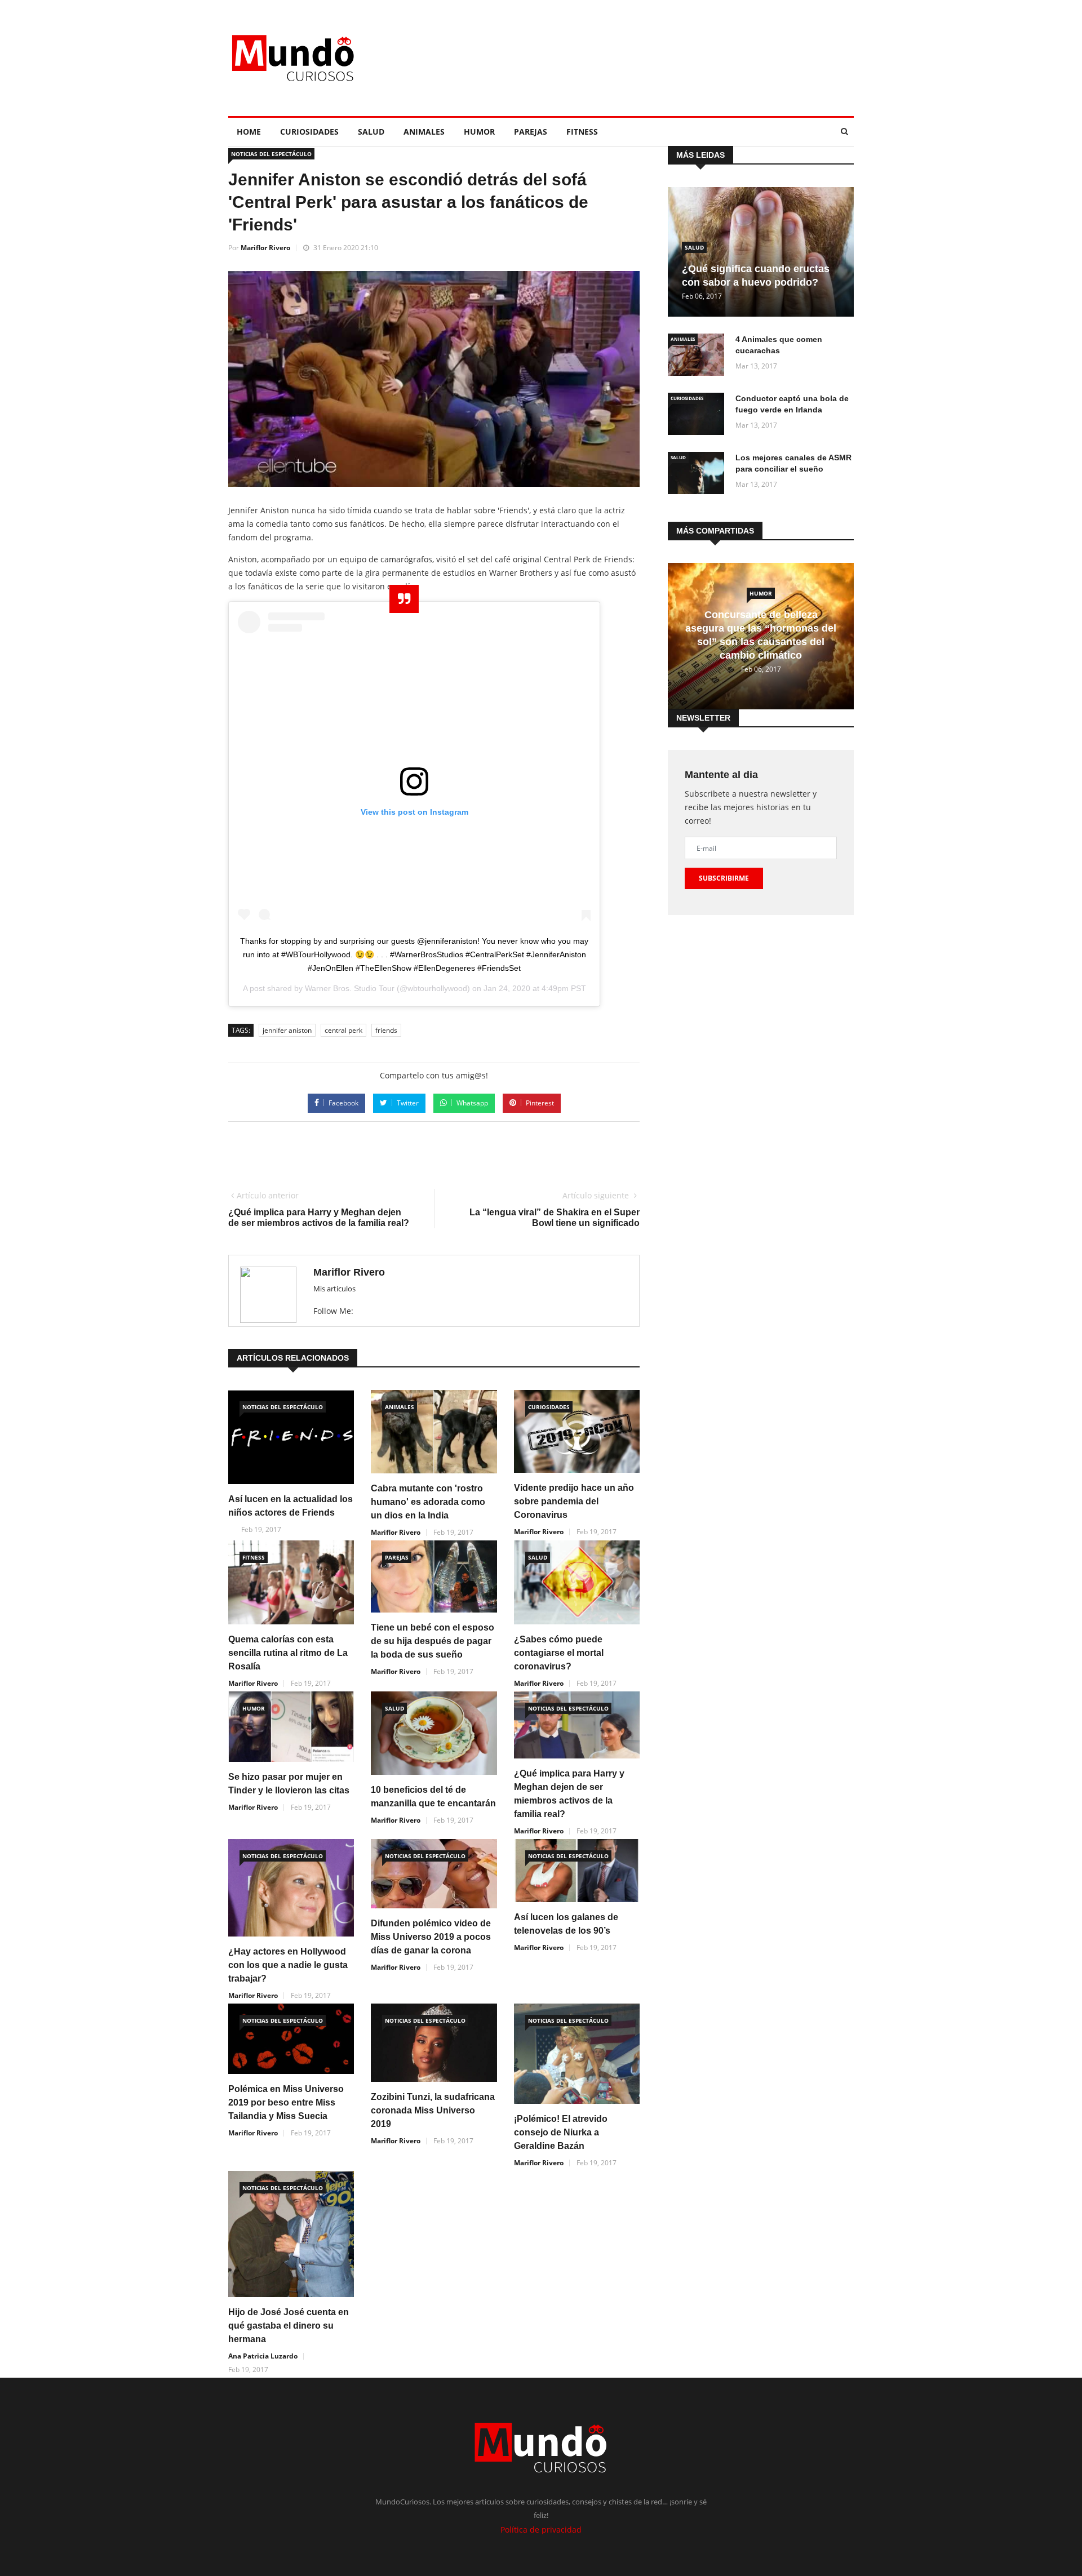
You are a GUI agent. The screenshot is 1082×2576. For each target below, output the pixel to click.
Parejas (531, 132)
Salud (371, 132)
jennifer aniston (287, 1030)
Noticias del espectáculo (271, 154)
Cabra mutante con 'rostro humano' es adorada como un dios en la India (428, 1502)
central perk (343, 1030)
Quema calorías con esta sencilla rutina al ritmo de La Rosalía (288, 1653)
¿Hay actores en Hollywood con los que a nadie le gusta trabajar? (288, 1965)
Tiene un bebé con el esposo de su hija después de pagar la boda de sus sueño (433, 1641)
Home (249, 132)
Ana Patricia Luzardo (263, 2356)
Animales (424, 132)
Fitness (582, 132)
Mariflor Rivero (265, 248)
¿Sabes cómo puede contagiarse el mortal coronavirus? (559, 1653)
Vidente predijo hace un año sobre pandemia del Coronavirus (574, 1501)
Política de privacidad (541, 2530)
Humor (479, 132)
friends (386, 1030)
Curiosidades (309, 132)
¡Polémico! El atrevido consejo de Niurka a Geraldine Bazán (561, 2132)
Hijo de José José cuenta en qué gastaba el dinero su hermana (289, 2326)
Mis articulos (334, 1289)
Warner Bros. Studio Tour (350, 988)
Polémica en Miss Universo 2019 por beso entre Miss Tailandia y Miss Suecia (286, 2102)
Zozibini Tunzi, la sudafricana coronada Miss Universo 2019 (433, 2110)
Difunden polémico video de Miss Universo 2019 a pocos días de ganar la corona (431, 1937)
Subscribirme (724, 878)
